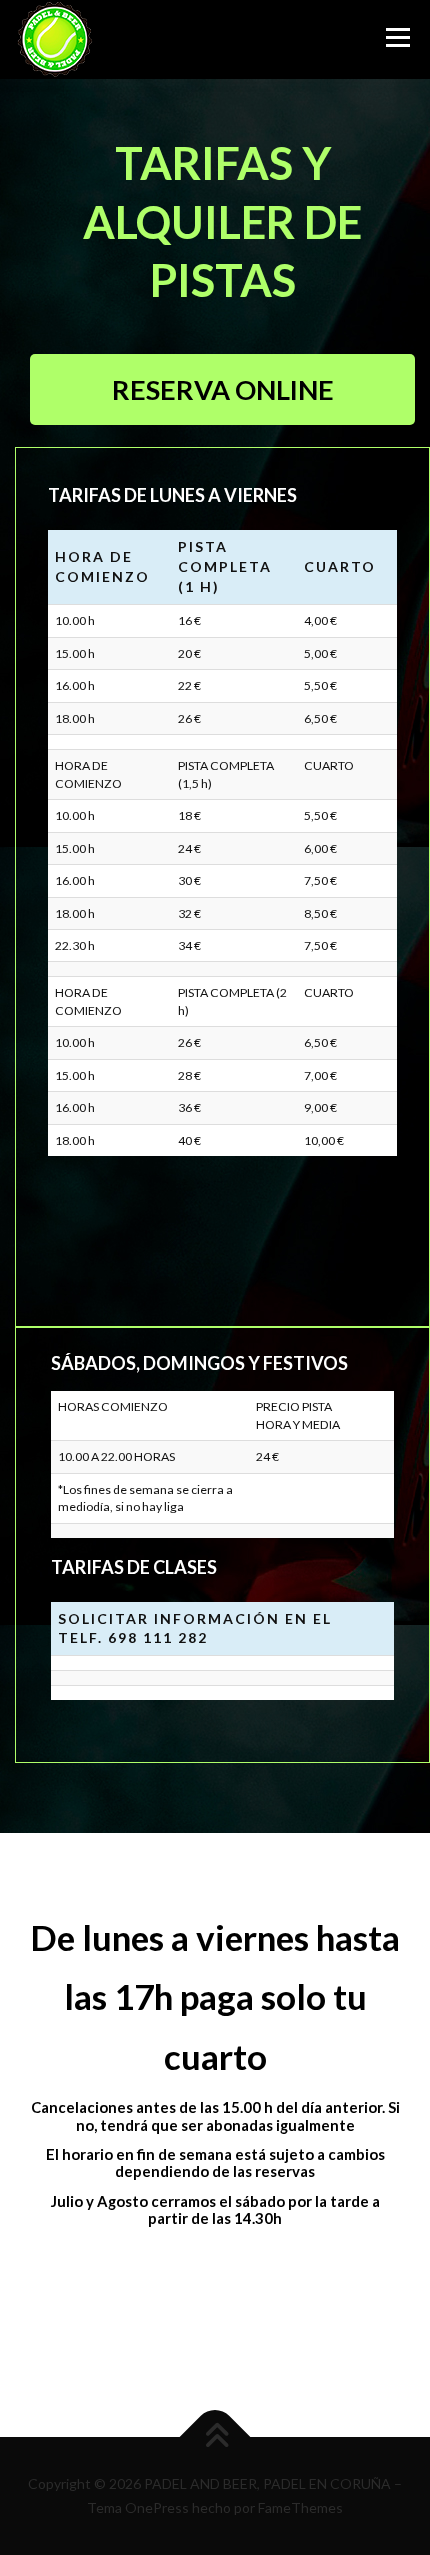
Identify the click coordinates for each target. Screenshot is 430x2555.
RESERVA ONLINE (223, 389)
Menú (396, 37)
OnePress (157, 2507)
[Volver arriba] (215, 2437)
